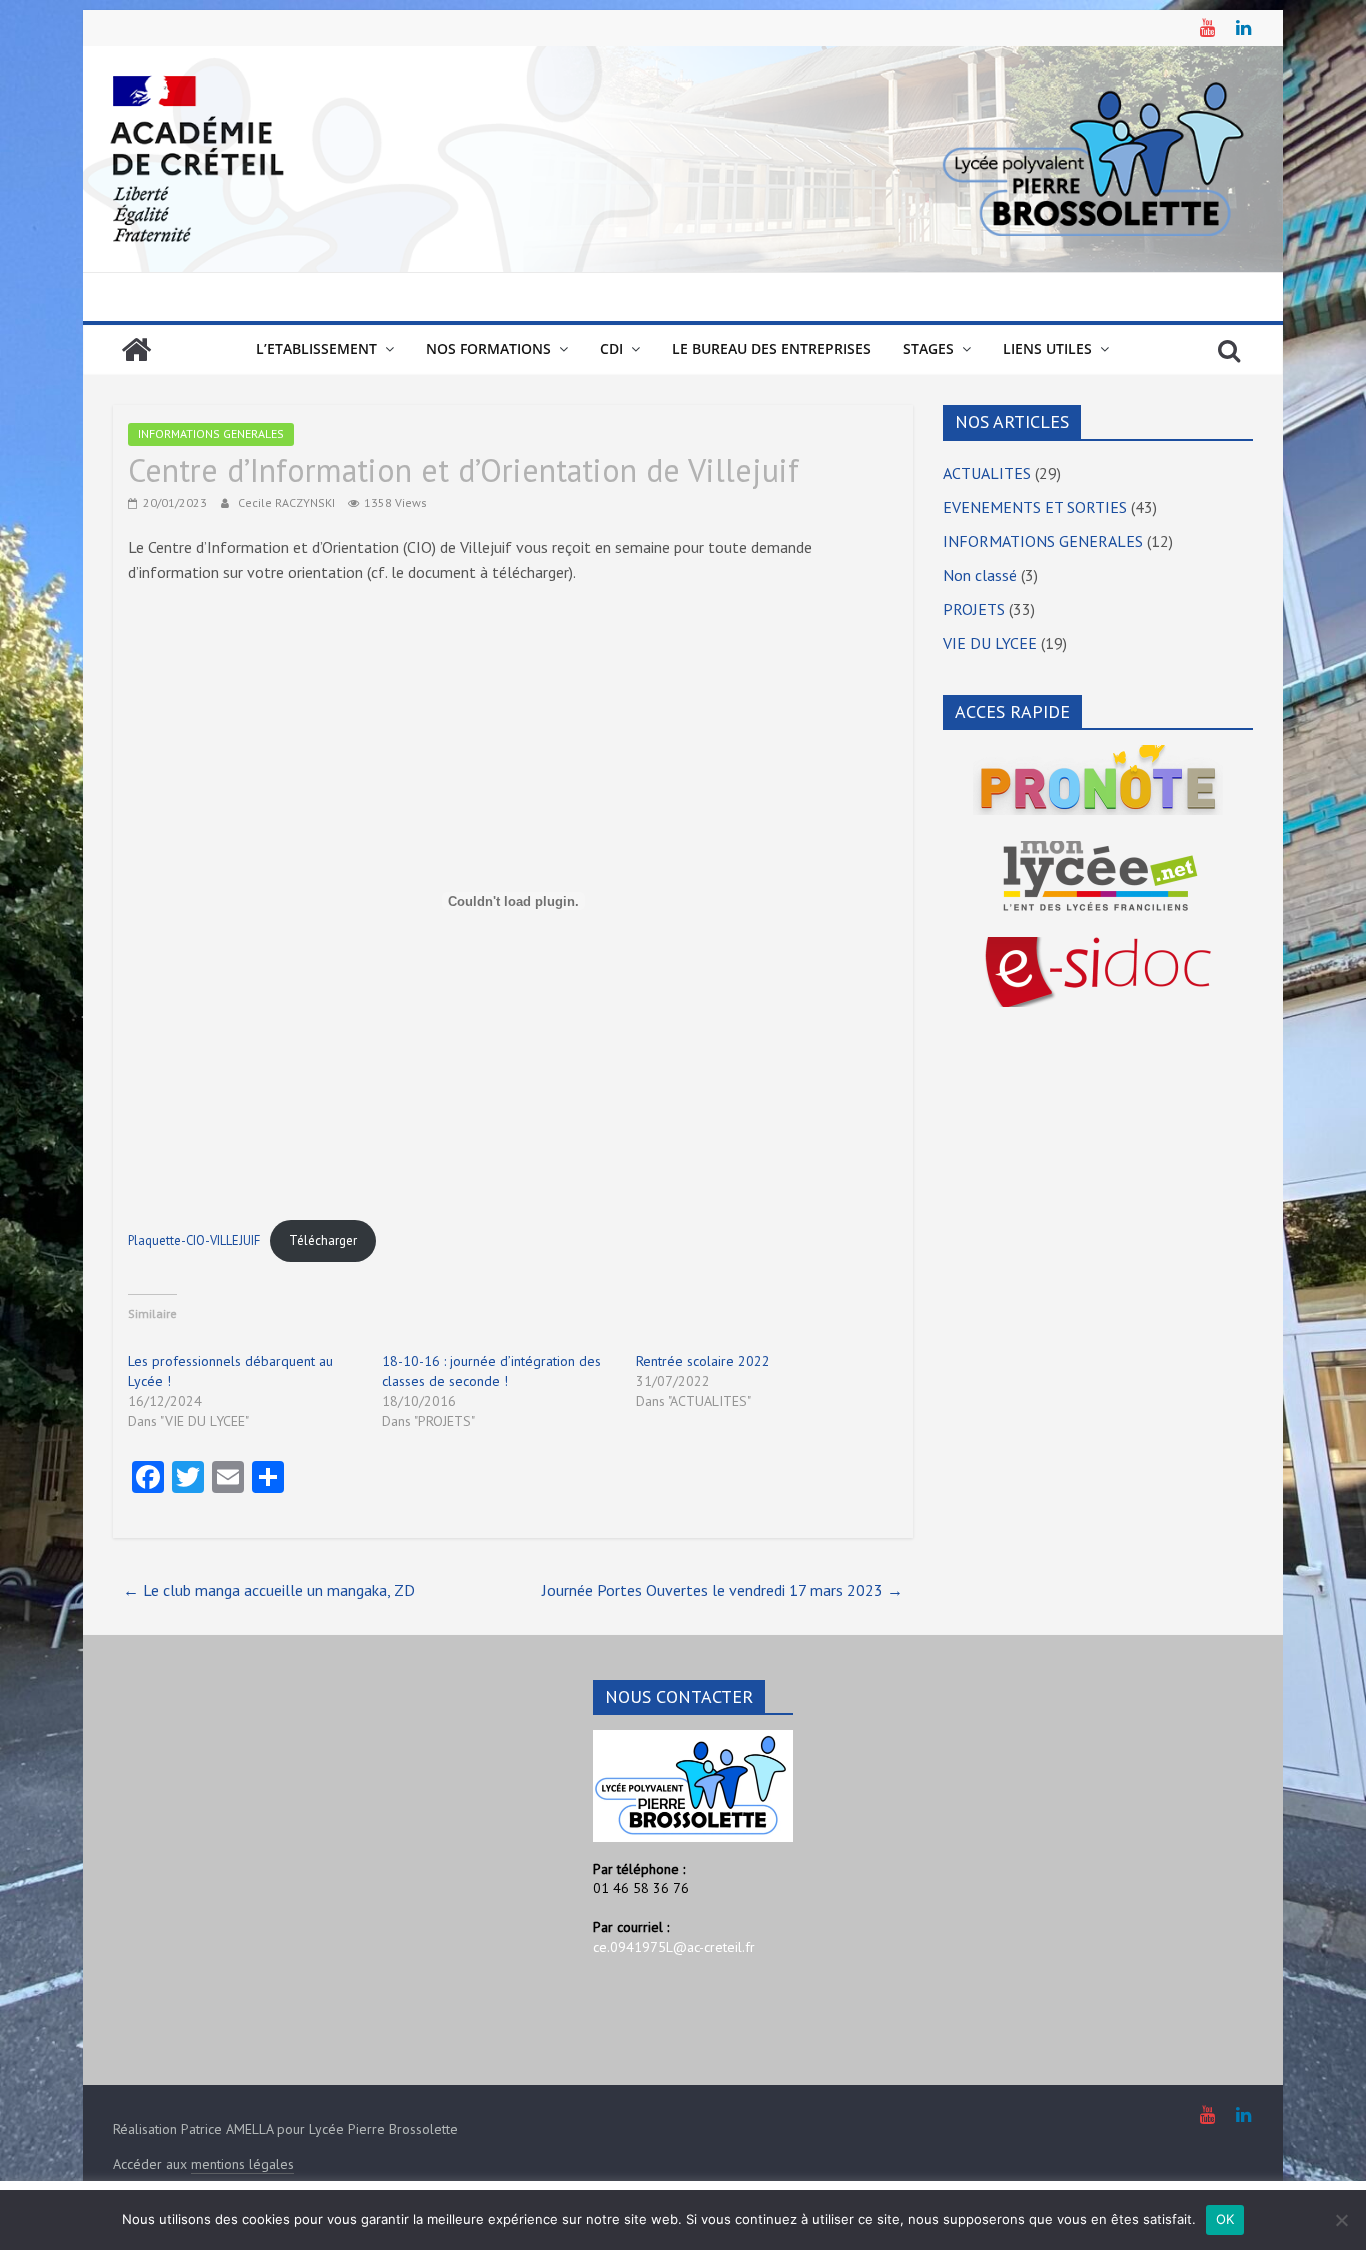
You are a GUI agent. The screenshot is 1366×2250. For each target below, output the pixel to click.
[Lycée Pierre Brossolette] (136, 350)
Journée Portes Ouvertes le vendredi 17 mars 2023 (722, 1590)
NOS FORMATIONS (488, 348)
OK (1225, 2219)
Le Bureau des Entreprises (771, 348)
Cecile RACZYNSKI (288, 502)
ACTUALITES (987, 473)
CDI (611, 348)
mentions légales (242, 2164)
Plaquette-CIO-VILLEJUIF (194, 1240)
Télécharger (323, 1240)
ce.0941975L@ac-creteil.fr (674, 1947)
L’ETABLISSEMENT (316, 348)
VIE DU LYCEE (990, 643)
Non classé (980, 575)
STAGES (928, 348)
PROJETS (974, 609)
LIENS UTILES (1047, 348)
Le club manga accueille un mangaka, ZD (269, 1590)
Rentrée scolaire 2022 (703, 1361)
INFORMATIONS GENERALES (211, 433)
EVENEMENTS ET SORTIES (1035, 507)
